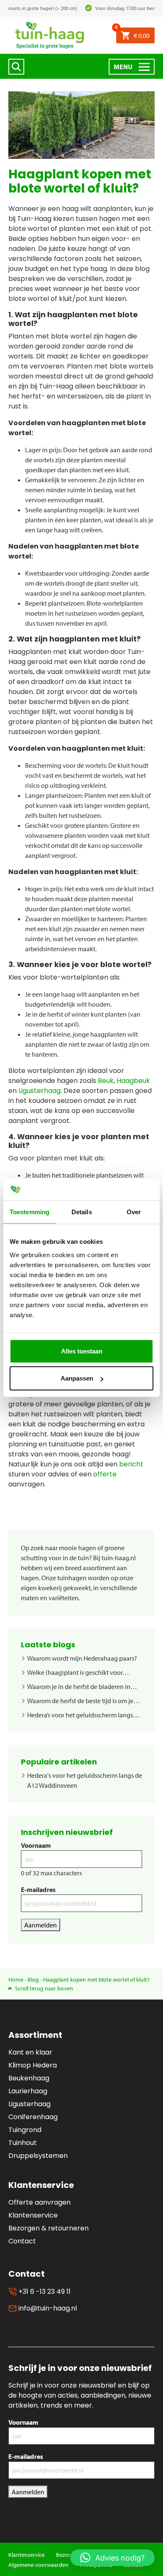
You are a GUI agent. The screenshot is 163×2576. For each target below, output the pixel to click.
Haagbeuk (133, 1081)
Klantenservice (33, 2215)
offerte (105, 1474)
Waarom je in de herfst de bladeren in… (82, 1686)
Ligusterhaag (39, 1091)
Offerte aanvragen (39, 2202)
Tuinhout (23, 2143)
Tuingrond (25, 2130)
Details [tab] (82, 1212)
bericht (131, 1464)
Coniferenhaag (33, 2117)
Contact (22, 2241)
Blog (33, 1980)
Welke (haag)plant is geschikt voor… (78, 1672)
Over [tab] (134, 1212)
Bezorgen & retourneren (48, 2228)
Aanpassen (77, 1378)
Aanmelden (41, 1925)
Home (16, 1980)
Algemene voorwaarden (38, 2565)
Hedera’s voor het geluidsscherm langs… (83, 1715)
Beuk (106, 1081)
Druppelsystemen (38, 2156)
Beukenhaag (29, 2078)
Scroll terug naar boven (44, 1988)
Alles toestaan (82, 1351)
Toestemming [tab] (29, 1212)
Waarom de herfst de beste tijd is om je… (84, 1701)
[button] (112, 2558)
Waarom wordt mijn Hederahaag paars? (82, 1658)
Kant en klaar (30, 2052)
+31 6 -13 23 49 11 (44, 2292)
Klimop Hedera (33, 2065)
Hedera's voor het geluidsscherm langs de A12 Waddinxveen (85, 1780)
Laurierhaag (28, 2091)
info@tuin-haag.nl (47, 2308)
